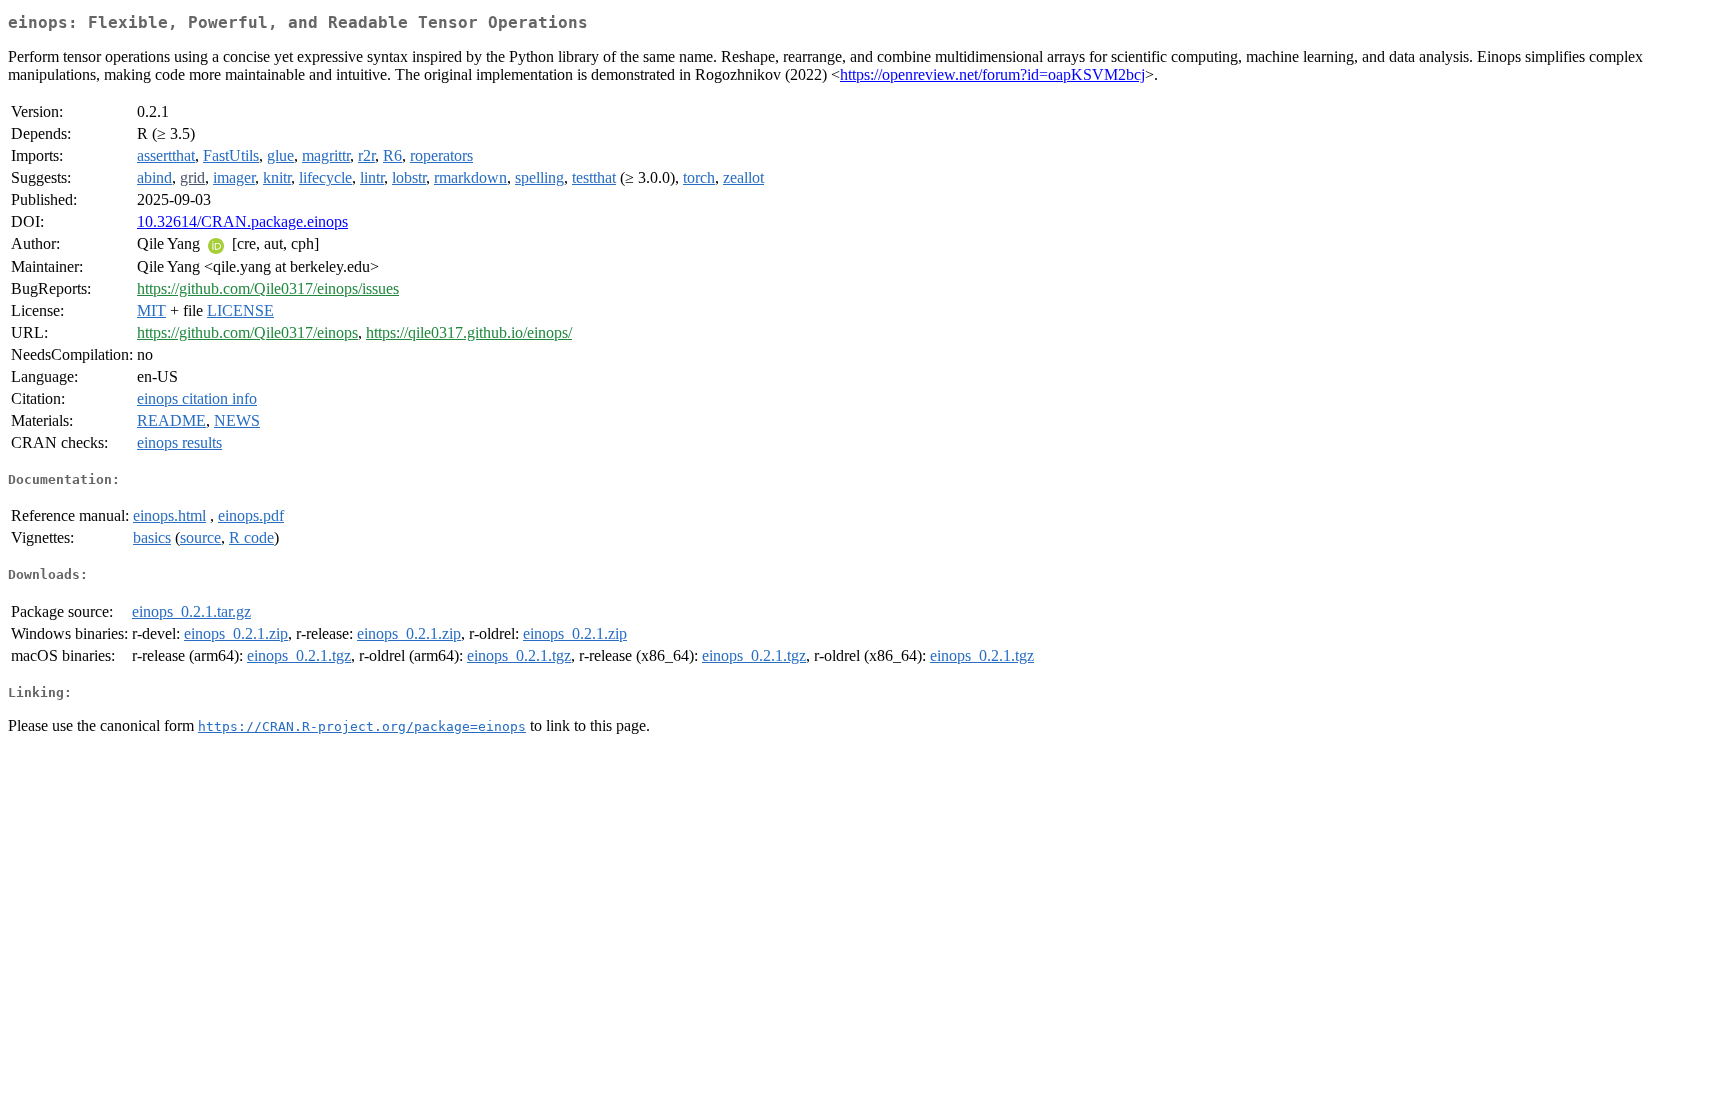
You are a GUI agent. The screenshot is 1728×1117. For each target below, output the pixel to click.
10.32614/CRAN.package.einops (242, 221)
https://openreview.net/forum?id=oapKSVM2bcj (992, 74)
